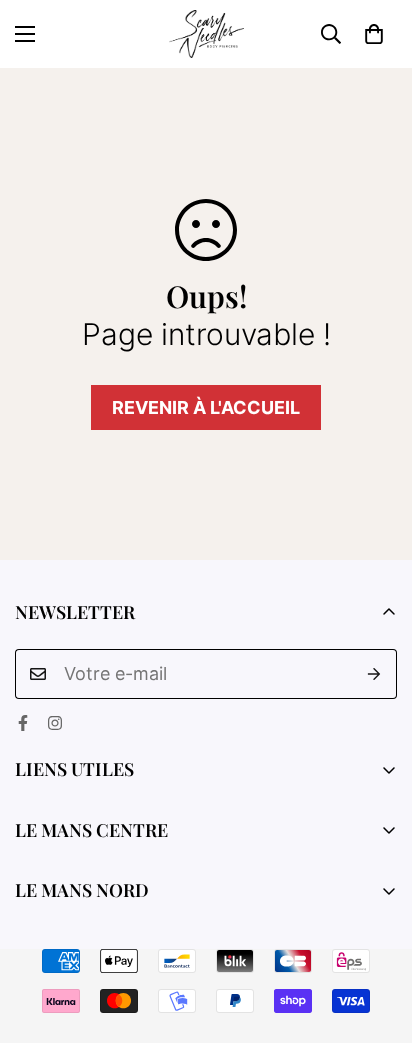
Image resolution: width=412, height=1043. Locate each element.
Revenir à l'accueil (206, 407)
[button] (374, 34)
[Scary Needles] (206, 34)
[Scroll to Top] (376, 937)
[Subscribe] (374, 674)
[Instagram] (55, 723)
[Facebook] (23, 723)
